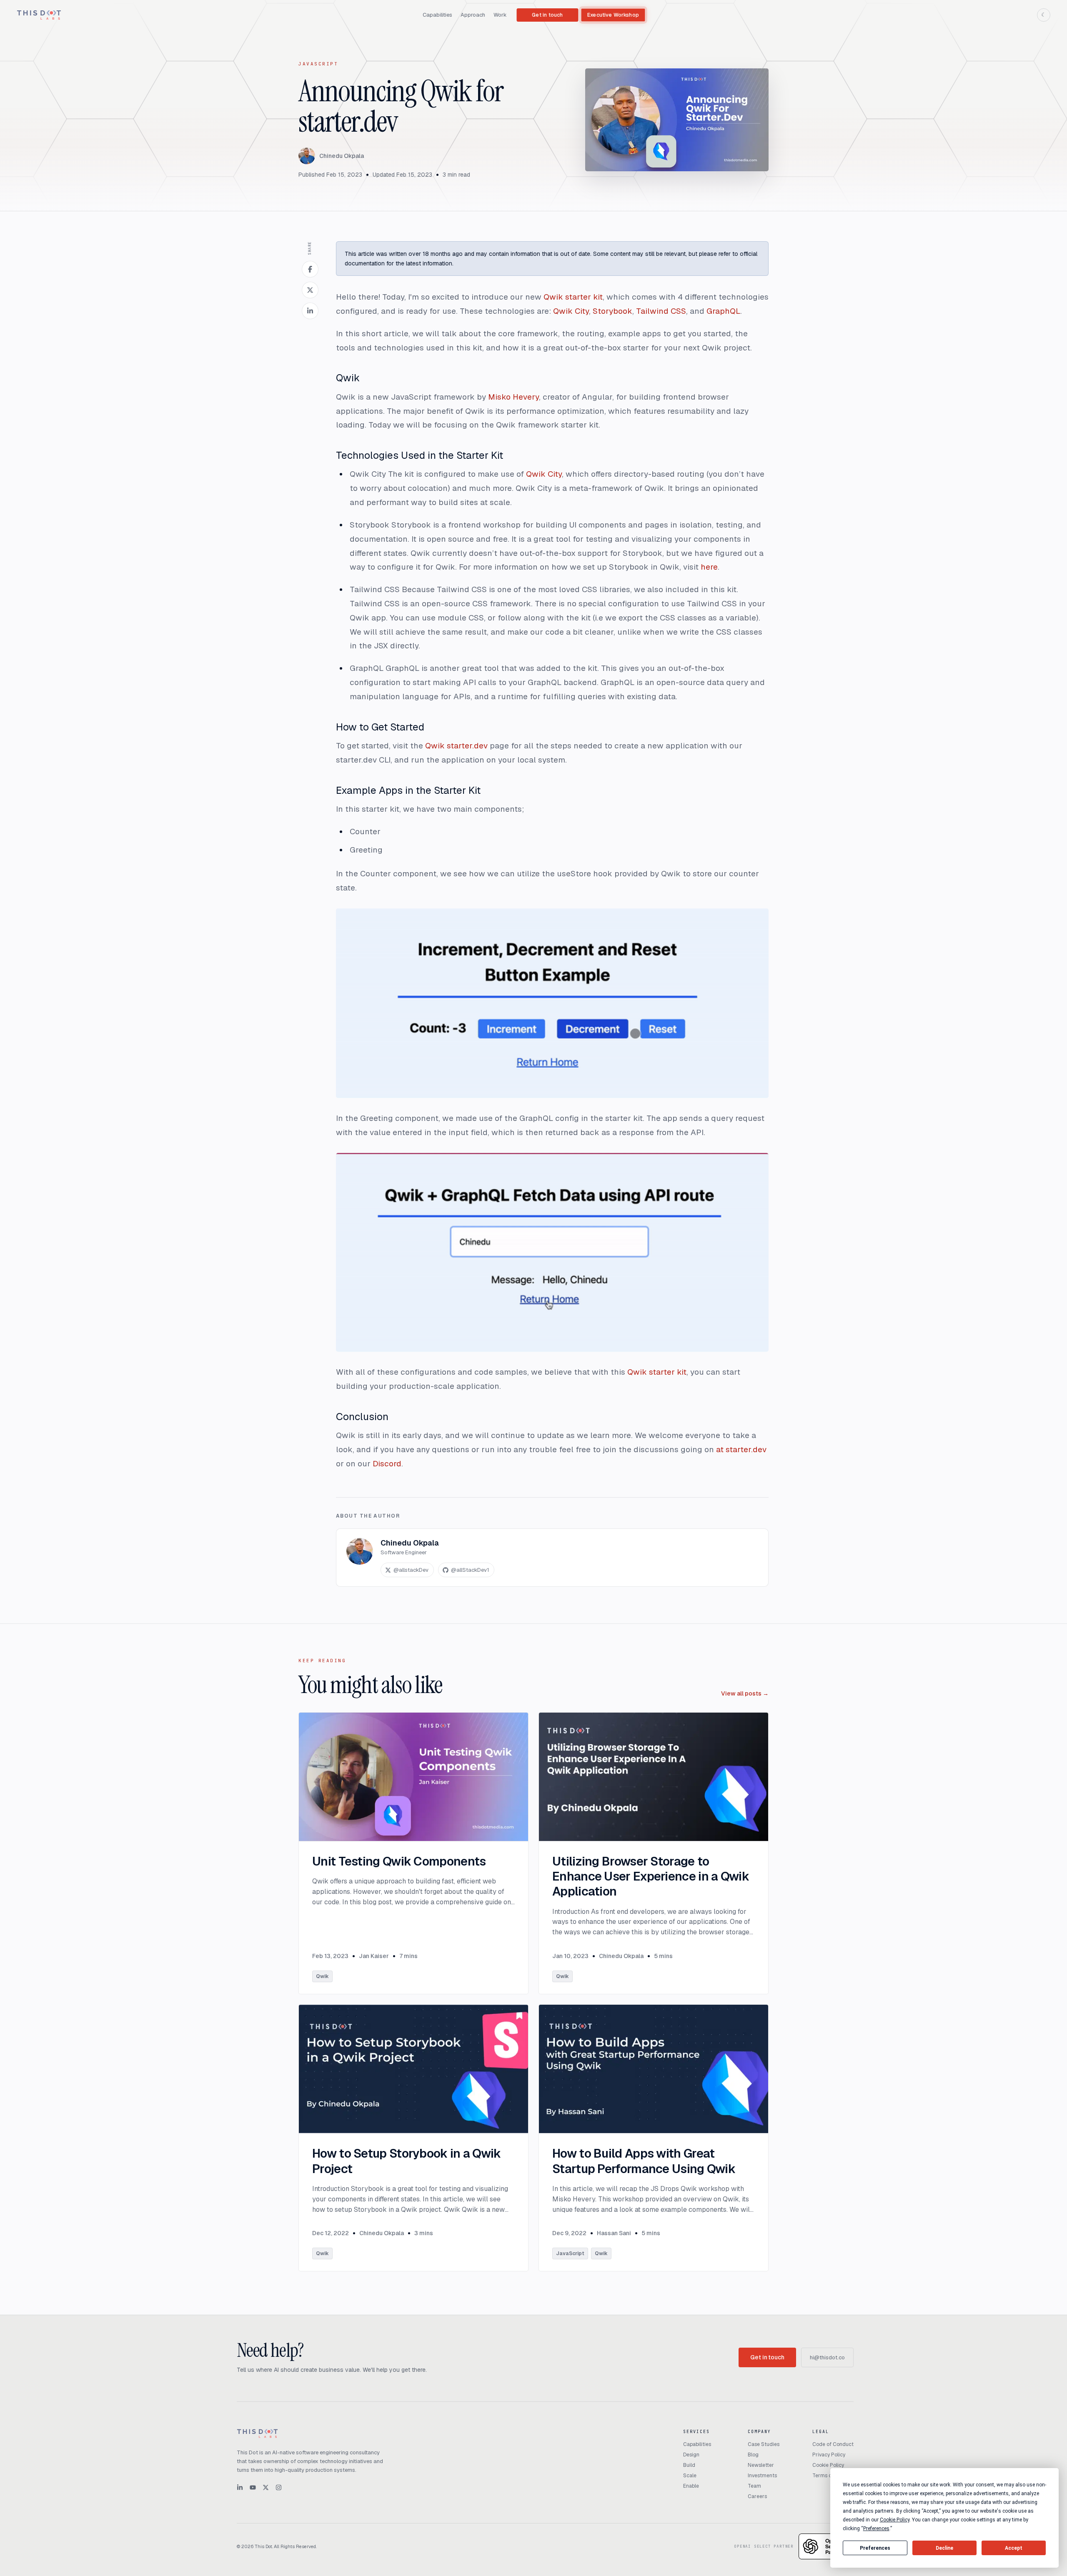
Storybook (612, 311)
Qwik (348, 378)
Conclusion (362, 1417)
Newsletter (761, 2465)
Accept (1014, 2548)
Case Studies (764, 2444)
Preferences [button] (876, 2528)
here (709, 567)
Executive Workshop (613, 15)
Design (691, 2455)
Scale (690, 2476)
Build (689, 2465)
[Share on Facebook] (310, 269)
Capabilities (437, 15)
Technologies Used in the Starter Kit (420, 455)
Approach (473, 15)
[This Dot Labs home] (39, 15)
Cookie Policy (828, 2465)
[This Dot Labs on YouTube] (253, 2487)
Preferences (875, 2548)
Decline (944, 2548)
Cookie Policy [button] (895, 2520)
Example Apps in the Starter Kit (408, 790)
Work (500, 15)
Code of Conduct (833, 2444)
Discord (387, 1464)
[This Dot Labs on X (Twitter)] (266, 2487)
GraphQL (723, 311)
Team (754, 2486)
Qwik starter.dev (456, 746)
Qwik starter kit (573, 297)
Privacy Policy (829, 2455)
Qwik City (571, 311)
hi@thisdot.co (827, 2357)
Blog (753, 2455)
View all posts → (745, 1693)
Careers (757, 2496)
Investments (762, 2476)
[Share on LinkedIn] (310, 311)
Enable (691, 2486)
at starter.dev (741, 1449)
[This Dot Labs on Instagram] (279, 2487)
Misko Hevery (513, 397)
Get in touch (547, 15)
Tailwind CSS (661, 311)
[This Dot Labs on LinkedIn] (240, 2487)
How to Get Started (380, 727)
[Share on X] (310, 290)
